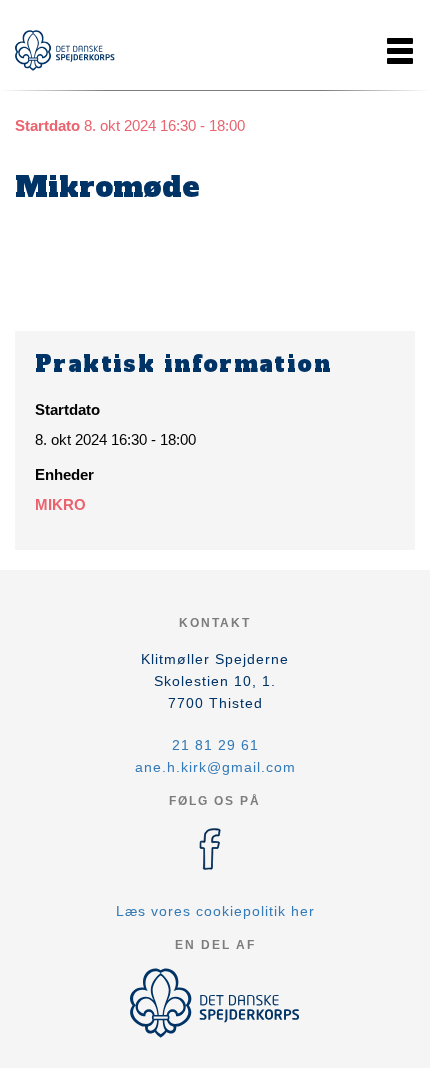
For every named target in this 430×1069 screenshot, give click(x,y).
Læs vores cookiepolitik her (215, 911)
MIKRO (60, 504)
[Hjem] (65, 50)
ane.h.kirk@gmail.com (215, 767)
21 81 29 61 (215, 745)
